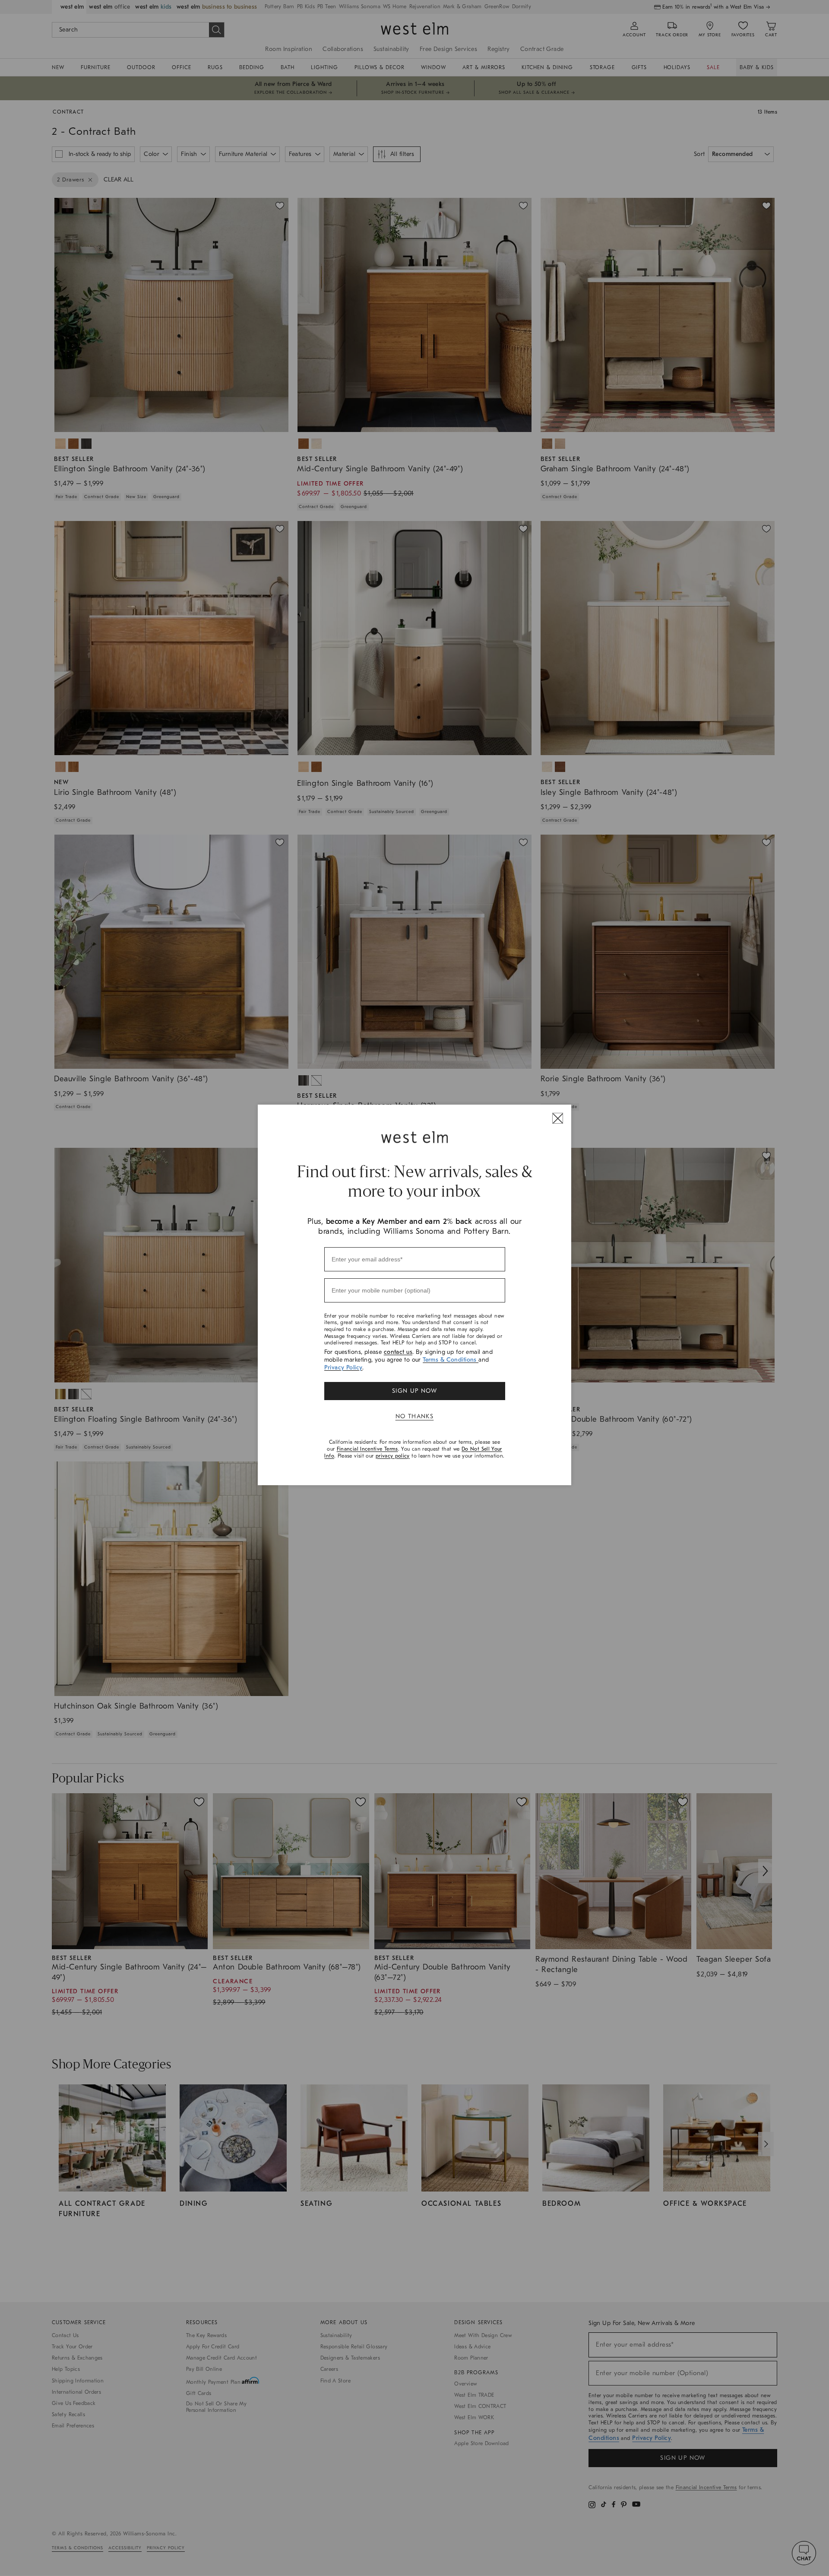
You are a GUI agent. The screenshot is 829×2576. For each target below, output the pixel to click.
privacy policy (393, 1456)
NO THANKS (415, 1416)
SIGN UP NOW (414, 1391)
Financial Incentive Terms (367, 1449)
